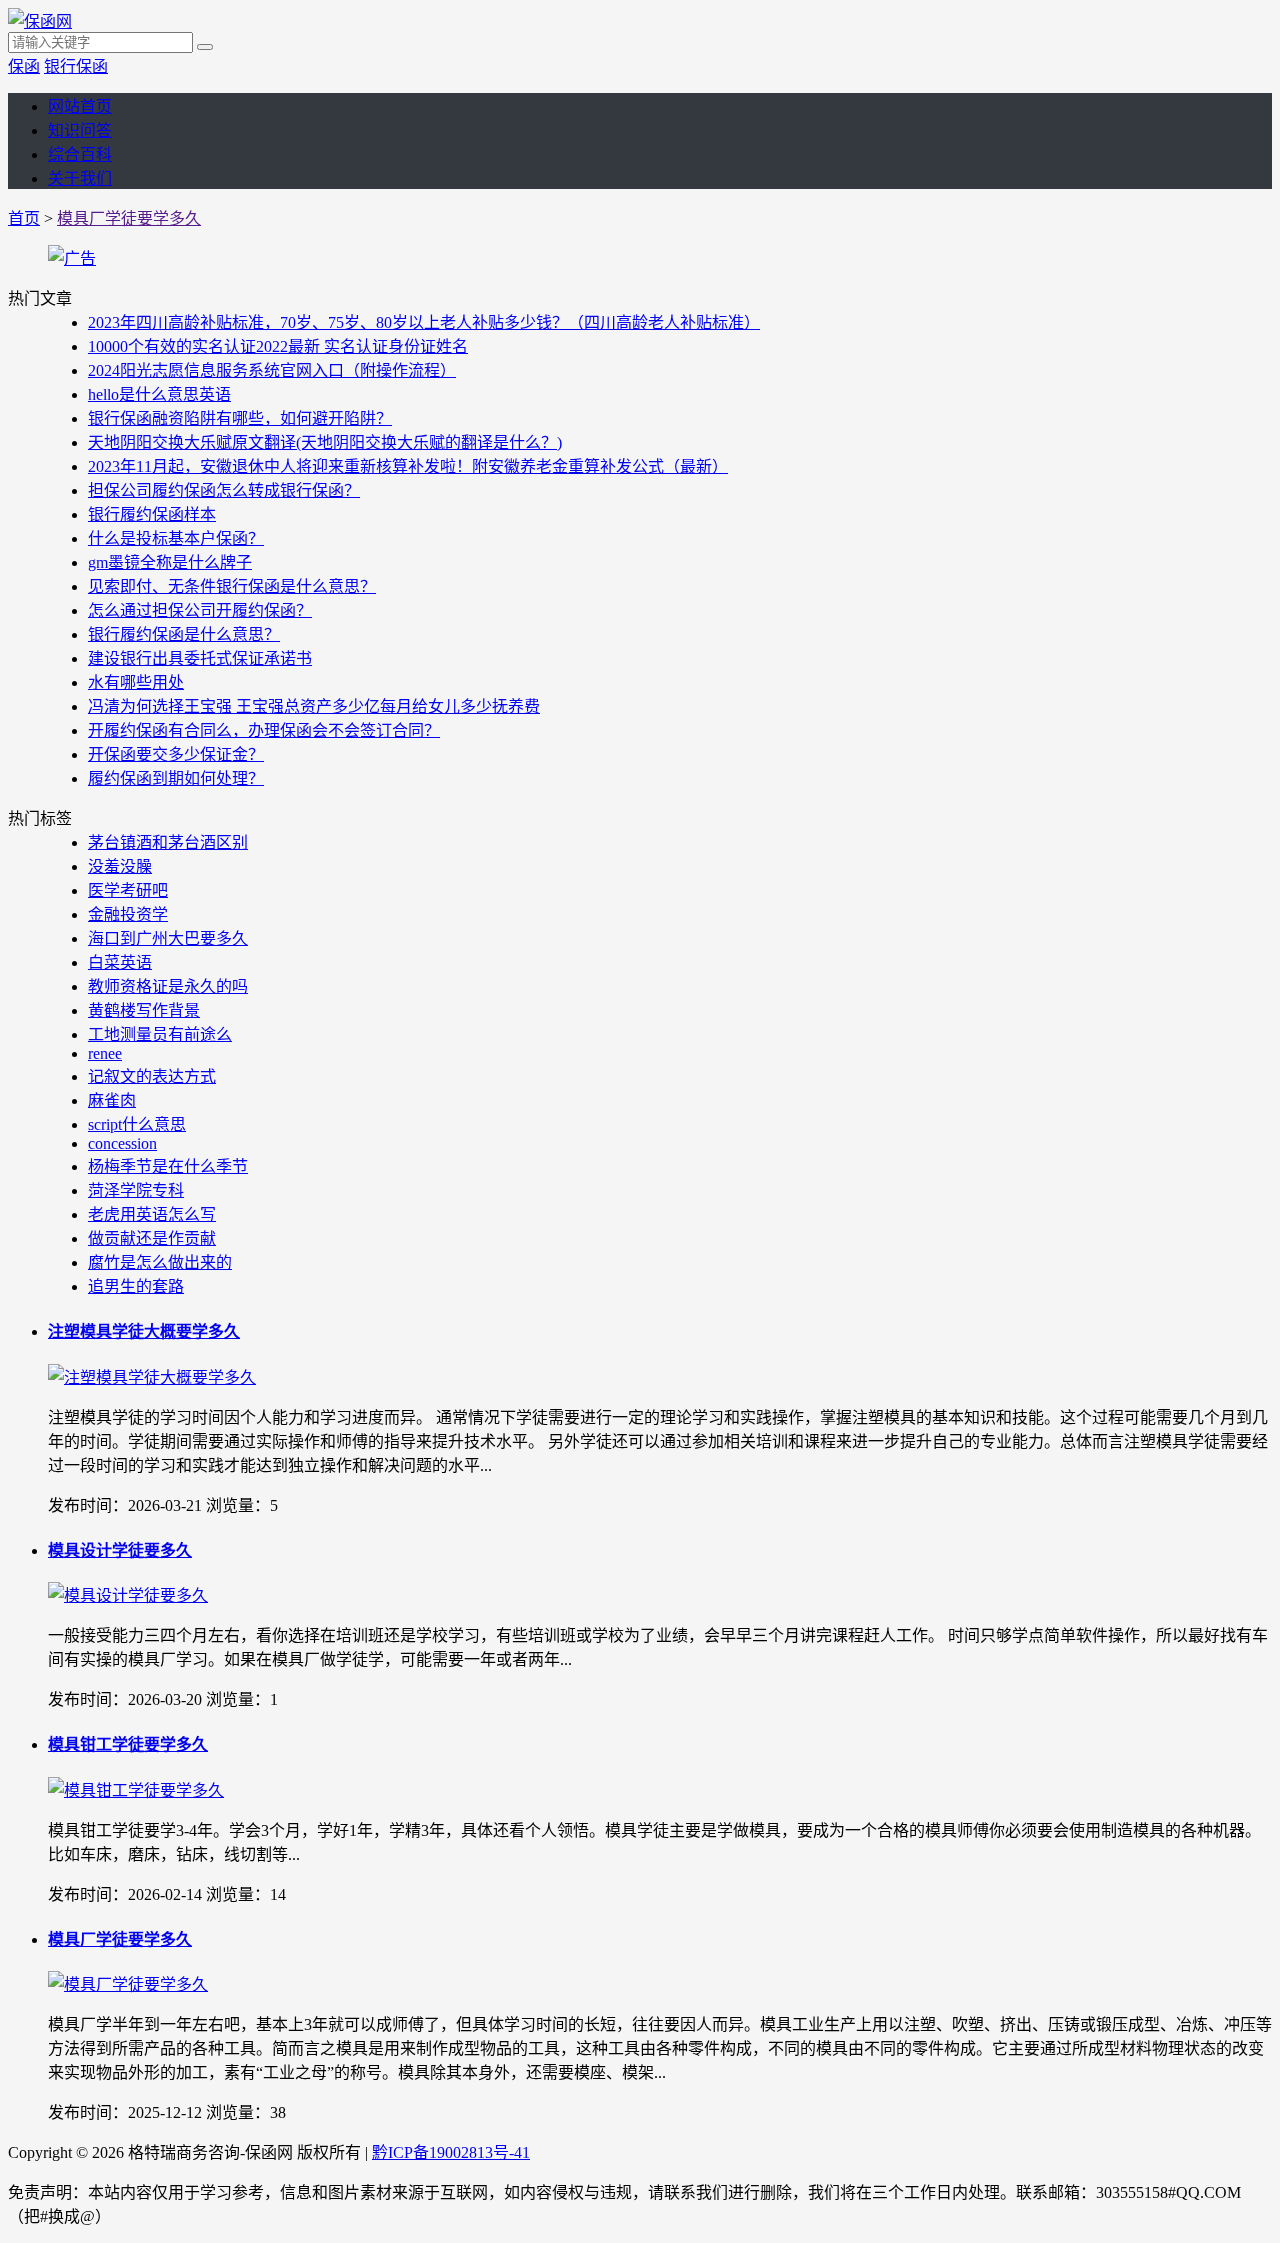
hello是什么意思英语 (159, 394)
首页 (24, 218)
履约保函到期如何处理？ (176, 778)
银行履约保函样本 (152, 514)
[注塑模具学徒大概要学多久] (152, 1377)
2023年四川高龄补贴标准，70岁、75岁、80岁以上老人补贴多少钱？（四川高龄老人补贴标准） (424, 322)
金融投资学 (128, 914)
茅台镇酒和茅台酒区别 (168, 842)
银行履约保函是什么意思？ (184, 634)
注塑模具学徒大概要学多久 (144, 1331)
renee (105, 1053)
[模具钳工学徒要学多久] (136, 1790)
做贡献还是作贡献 (152, 1238)
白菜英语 (120, 962)
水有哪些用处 (136, 682)
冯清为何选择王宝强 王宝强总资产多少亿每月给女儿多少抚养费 (314, 706)
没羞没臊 (120, 866)
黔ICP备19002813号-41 (451, 2152)
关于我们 (80, 178)
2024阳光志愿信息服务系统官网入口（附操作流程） (272, 370)
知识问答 (80, 130)
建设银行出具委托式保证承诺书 (200, 658)
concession (122, 1143)
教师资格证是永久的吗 (168, 986)
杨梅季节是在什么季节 (168, 1166)
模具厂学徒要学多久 (129, 218)
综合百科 (80, 154)
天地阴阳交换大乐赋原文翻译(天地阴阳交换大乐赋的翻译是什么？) (325, 442)
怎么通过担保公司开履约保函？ (200, 610)
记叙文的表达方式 (152, 1076)
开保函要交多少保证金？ (176, 754)
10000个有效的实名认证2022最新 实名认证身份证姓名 (278, 346)
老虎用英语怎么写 (152, 1214)
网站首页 (80, 106)
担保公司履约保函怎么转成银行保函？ (224, 490)
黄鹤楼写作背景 (144, 1010)
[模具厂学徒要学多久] (128, 1984)
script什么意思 (137, 1124)
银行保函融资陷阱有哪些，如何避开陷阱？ (240, 418)
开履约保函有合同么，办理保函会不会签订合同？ (264, 730)
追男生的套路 (136, 1286)
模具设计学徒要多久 (120, 1550)
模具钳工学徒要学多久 (128, 1744)
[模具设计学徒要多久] (128, 1595)
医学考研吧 (128, 890)
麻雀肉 (112, 1100)
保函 (24, 66)
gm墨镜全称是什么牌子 (170, 562)
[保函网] (40, 21)
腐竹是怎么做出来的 (160, 1262)
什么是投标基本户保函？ (176, 538)
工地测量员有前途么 (160, 1034)
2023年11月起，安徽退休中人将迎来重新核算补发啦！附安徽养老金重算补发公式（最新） (408, 466)
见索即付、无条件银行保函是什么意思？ (232, 586)
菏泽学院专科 (136, 1190)
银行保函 (76, 66)
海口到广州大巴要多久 (168, 938)
